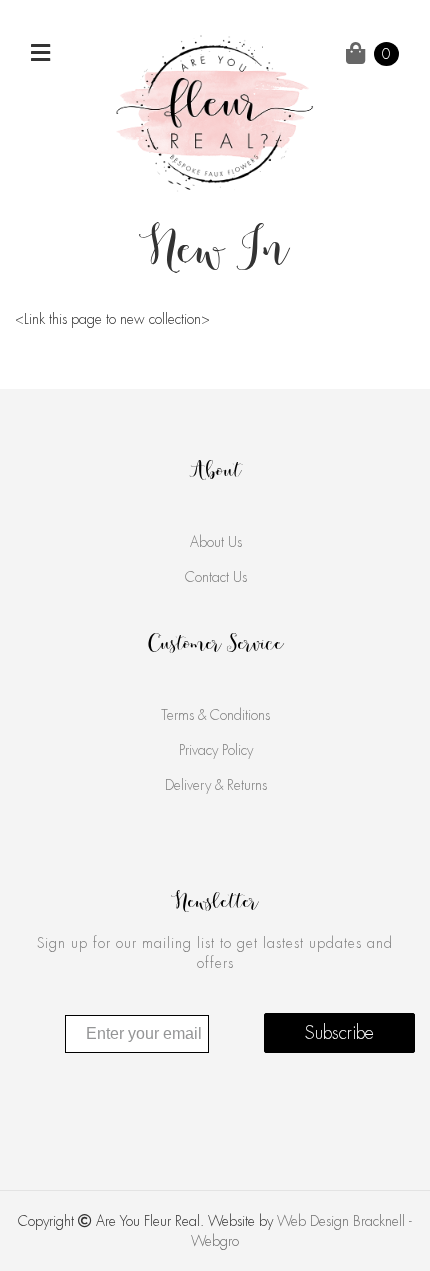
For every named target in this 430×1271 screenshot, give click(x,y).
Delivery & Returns (216, 785)
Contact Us (216, 577)
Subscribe (339, 1033)
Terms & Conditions (215, 715)
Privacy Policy (216, 750)
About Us (216, 542)
